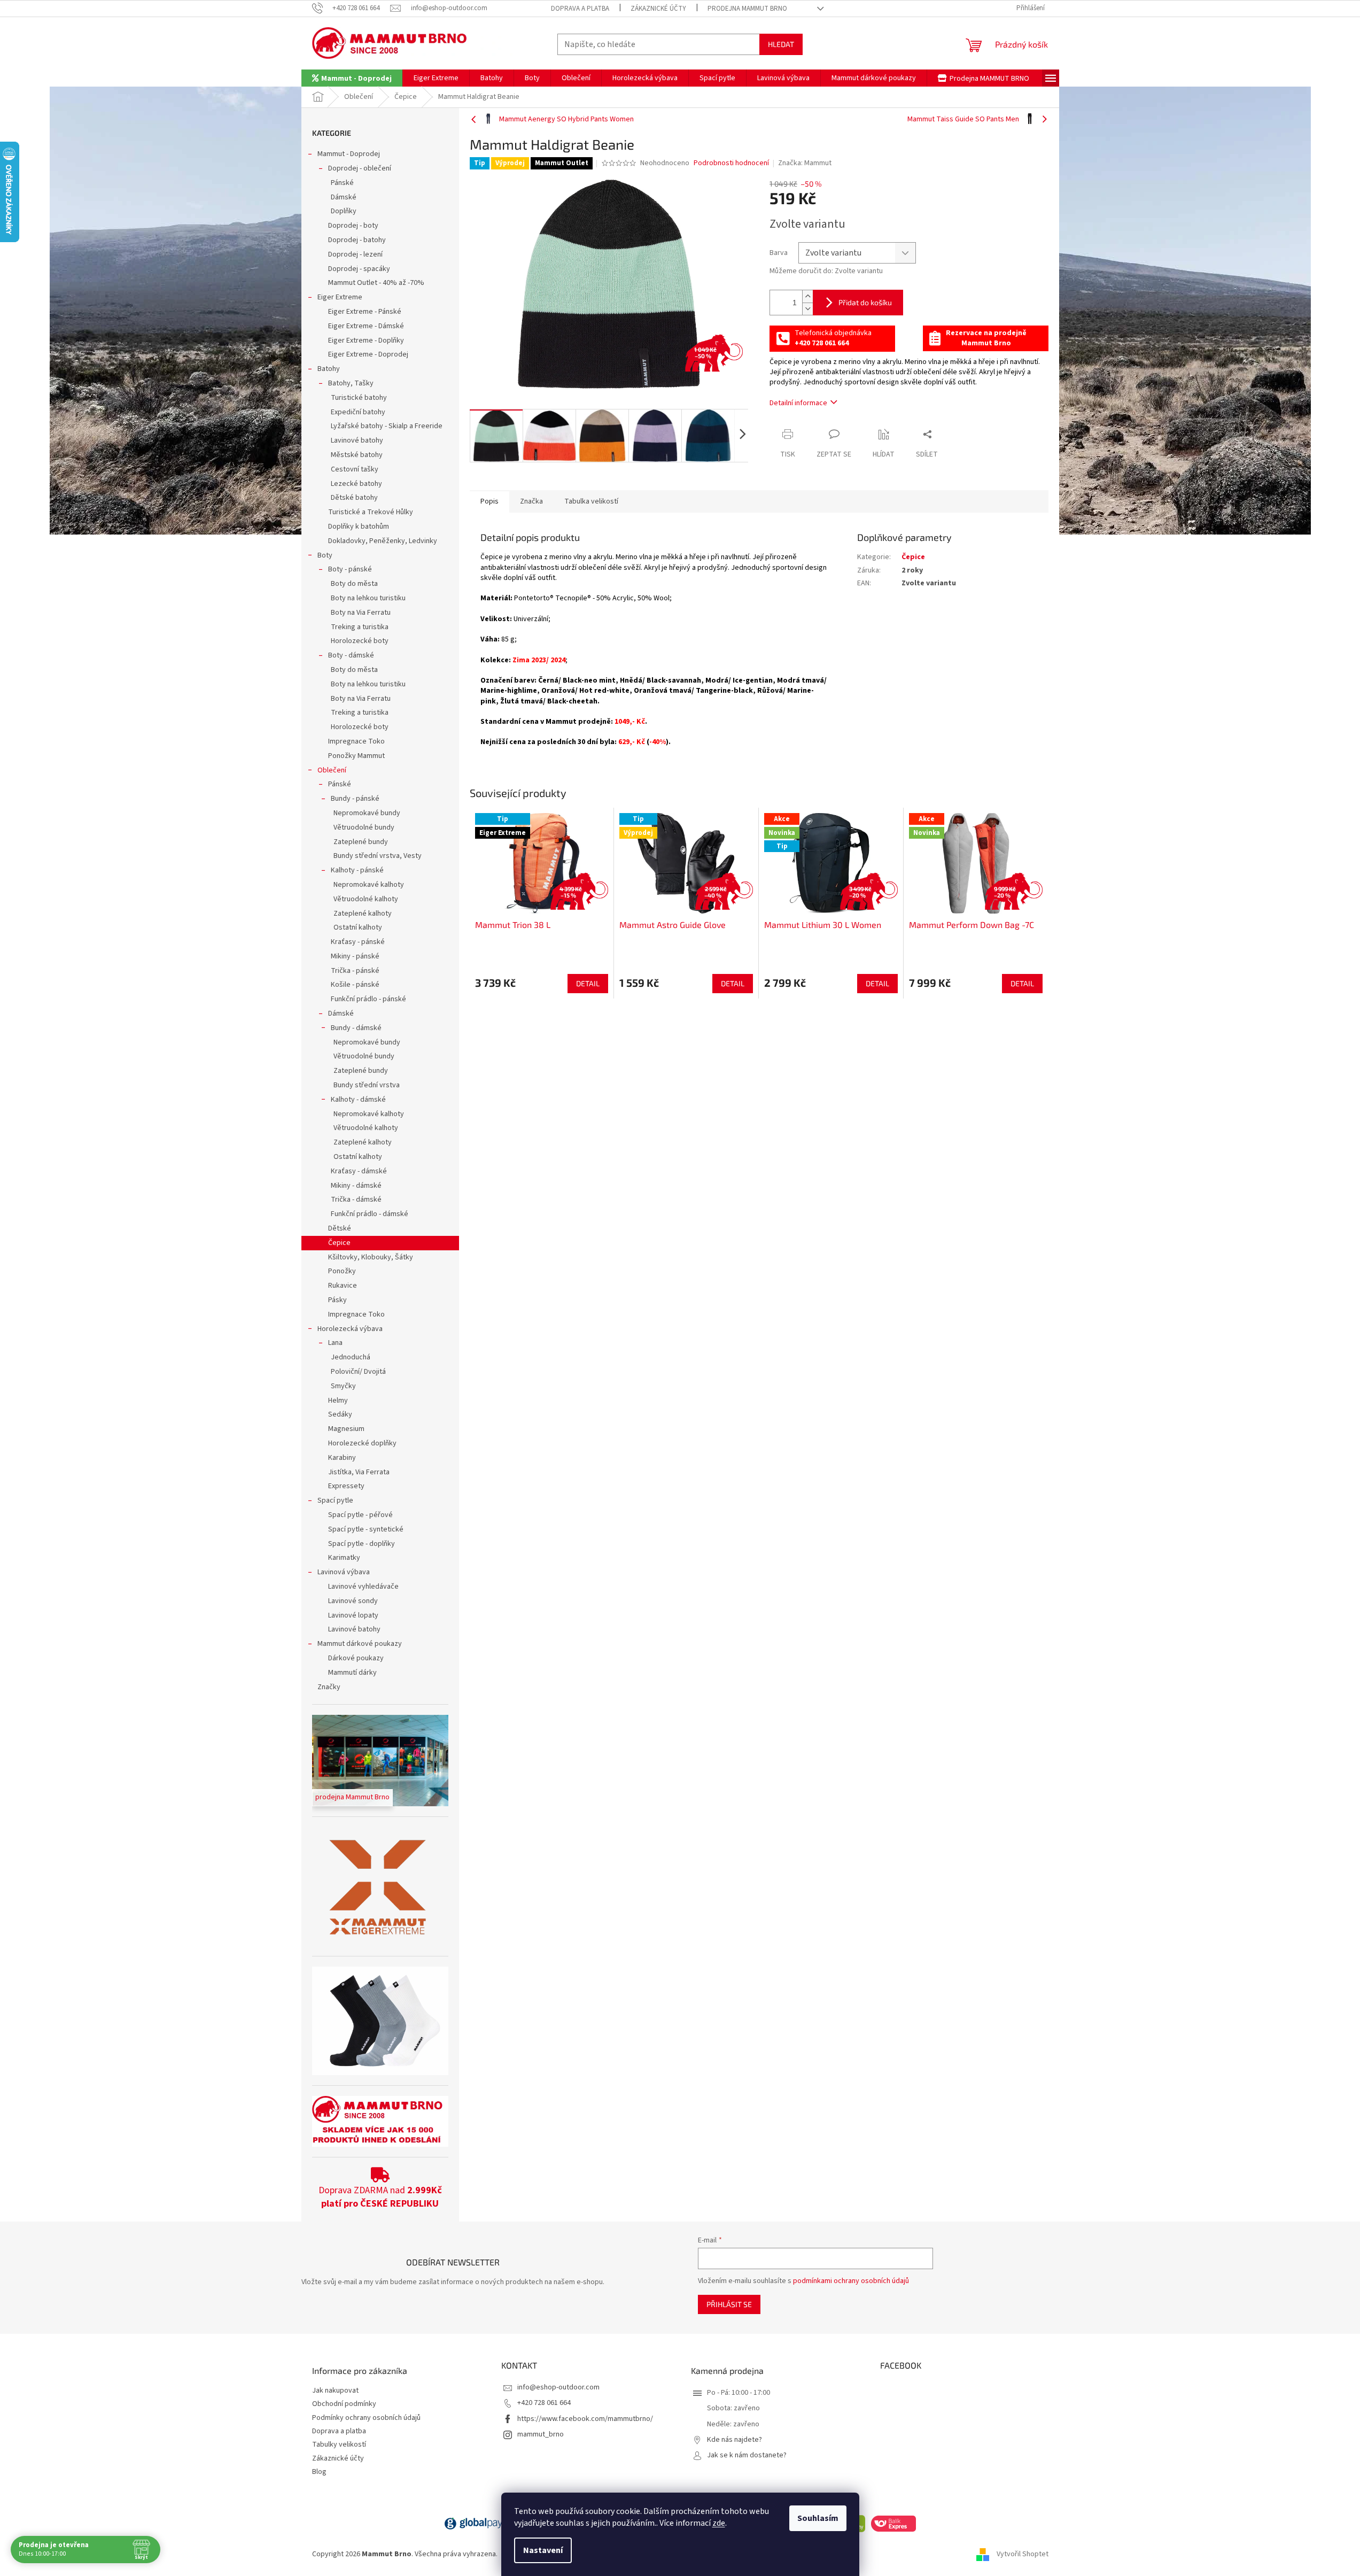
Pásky (337, 1300)
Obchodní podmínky (344, 2404)
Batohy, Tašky (351, 383)
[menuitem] (352, 78)
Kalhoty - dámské (358, 1100)
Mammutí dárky (352, 1673)
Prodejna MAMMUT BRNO (747, 9)
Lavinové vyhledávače (363, 1587)
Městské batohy (357, 455)
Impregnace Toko (356, 741)
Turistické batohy (359, 398)
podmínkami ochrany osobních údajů (851, 2281)
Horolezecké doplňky (362, 1443)
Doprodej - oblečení (360, 168)
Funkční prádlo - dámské (370, 1214)
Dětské (340, 1228)
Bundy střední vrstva (367, 1085)
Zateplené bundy (361, 842)
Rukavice (343, 1286)
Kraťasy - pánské (358, 942)
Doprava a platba (580, 9)
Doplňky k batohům (359, 527)
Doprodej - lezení (355, 254)
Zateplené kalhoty (363, 914)
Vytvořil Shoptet (1023, 2554)
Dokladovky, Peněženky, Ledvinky (383, 541)
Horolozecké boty (360, 641)
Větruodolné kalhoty (366, 899)
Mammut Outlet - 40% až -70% (376, 283)
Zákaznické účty (658, 9)
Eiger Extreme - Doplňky (366, 341)
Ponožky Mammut (356, 756)
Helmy (338, 1401)
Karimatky (344, 1558)
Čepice (339, 1243)
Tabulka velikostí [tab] (591, 501)
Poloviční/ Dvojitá (358, 1372)
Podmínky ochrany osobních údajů (366, 2418)
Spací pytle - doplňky (362, 1544)
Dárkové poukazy (356, 1658)
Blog (319, 2472)
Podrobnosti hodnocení (731, 163)
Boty (325, 555)
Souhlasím (818, 2518)
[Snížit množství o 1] (807, 309)
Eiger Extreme (340, 297)
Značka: (805, 163)
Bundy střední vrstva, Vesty (378, 856)
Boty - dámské (351, 655)
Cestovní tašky (355, 469)
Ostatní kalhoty (358, 927)
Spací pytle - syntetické (366, 1529)
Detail (588, 983)
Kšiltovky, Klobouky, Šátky (371, 1257)
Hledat (781, 44)
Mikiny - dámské (356, 1186)
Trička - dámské (356, 1200)
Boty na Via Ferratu (361, 613)
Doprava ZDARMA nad (380, 2197)
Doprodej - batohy (357, 240)
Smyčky (343, 1386)
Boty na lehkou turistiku (368, 598)
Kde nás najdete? (735, 2440)
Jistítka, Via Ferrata (359, 1472)
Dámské (344, 197)
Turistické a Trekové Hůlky (371, 512)
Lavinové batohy (357, 440)
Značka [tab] (531, 501)
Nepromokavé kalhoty (369, 885)
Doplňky (344, 211)
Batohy (329, 369)
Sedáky (340, 1414)
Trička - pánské (355, 971)
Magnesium (346, 1429)
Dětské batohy (354, 498)
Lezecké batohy (356, 484)
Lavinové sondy (353, 1601)
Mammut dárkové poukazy (360, 1644)
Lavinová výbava (344, 1572)
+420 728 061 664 (544, 2403)
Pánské (342, 183)
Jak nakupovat (335, 2391)
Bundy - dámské (356, 1028)
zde (719, 2523)
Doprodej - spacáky (359, 269)
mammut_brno (541, 2434)
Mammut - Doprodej (349, 154)
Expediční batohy (358, 412)
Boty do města (354, 584)
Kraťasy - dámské (359, 1171)
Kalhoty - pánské (357, 870)
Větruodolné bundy (364, 827)
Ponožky (342, 1271)
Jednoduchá (351, 1357)
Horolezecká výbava (350, 1329)
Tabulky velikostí (339, 2445)
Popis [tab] (489, 501)
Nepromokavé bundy (367, 813)
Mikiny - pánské (355, 956)
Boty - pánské (350, 569)
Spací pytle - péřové (360, 1515)
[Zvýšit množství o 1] (807, 296)
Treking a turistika (360, 627)
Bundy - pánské (355, 799)
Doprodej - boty (353, 226)
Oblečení (332, 770)
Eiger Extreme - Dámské (366, 326)
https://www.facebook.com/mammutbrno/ (585, 2419)
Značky (329, 1687)
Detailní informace (798, 403)
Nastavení (543, 2550)
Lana (335, 1343)
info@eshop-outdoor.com (558, 2387)
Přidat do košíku (865, 302)
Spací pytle (335, 1500)
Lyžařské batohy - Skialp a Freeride (387, 426)
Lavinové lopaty (353, 1615)
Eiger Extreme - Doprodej (368, 354)
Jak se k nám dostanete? (747, 2455)
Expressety (346, 1486)
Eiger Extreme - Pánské (365, 312)
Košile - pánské (355, 985)
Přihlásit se (729, 2304)
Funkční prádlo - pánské (368, 999)
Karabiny (342, 1458)
